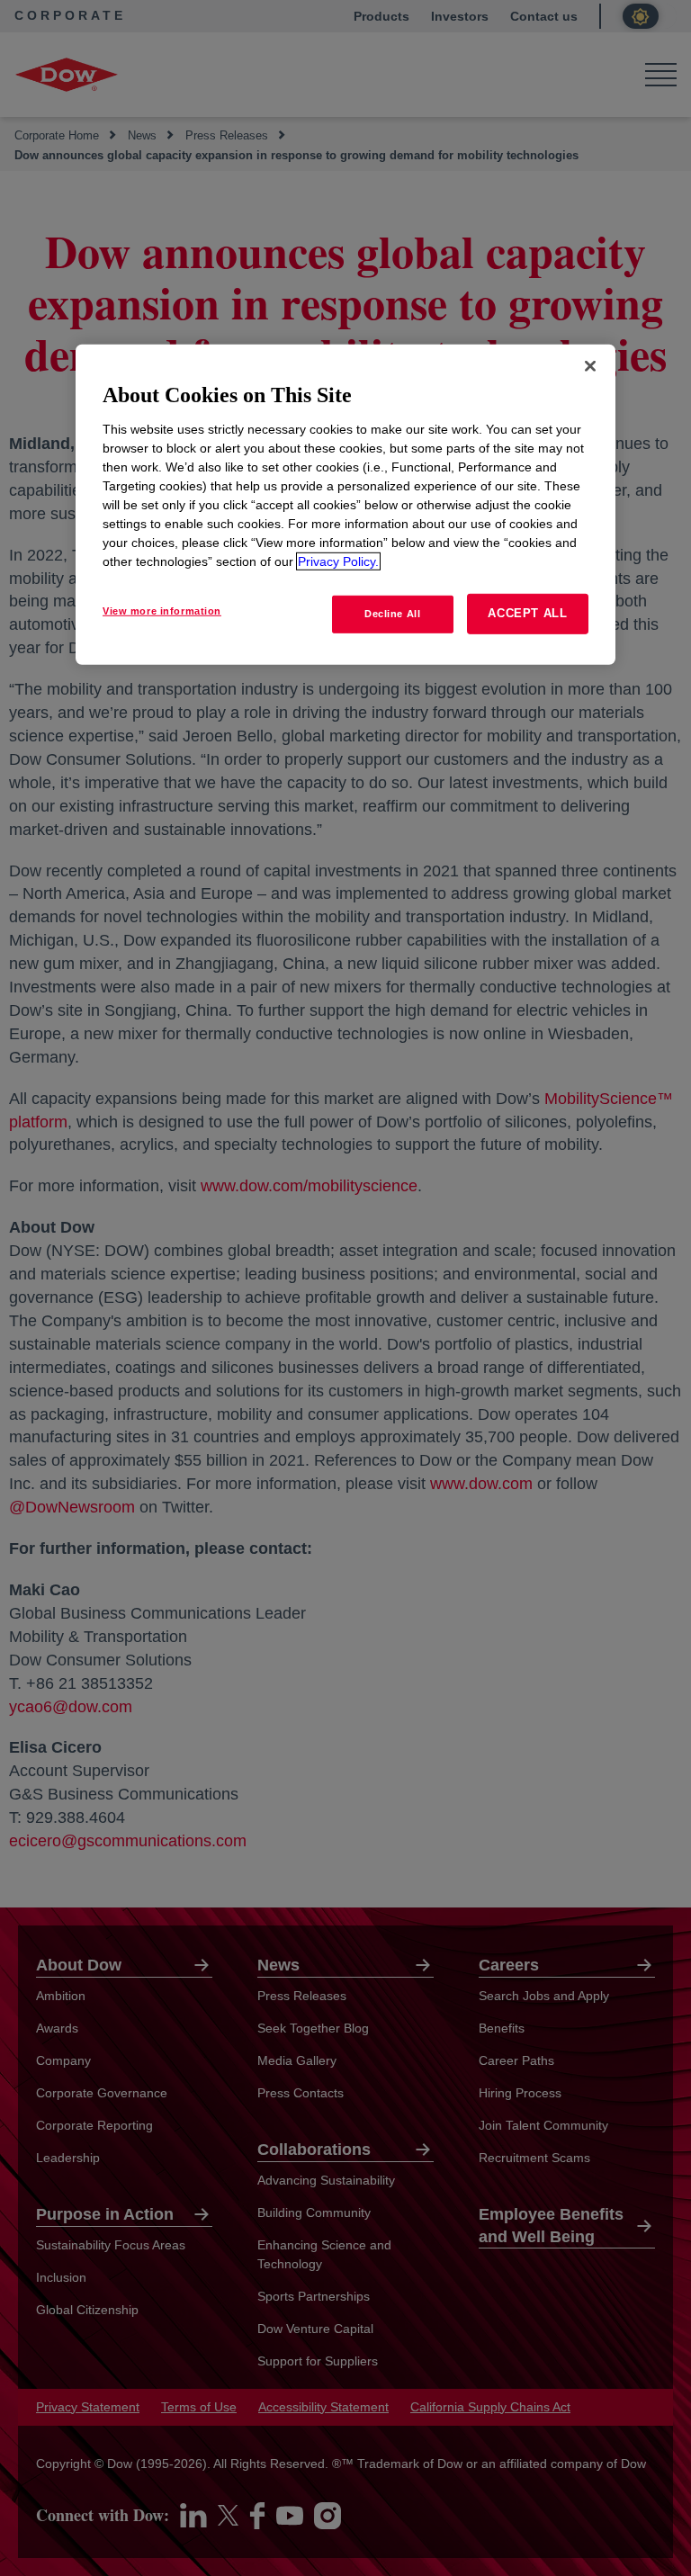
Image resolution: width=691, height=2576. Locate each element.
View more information (162, 611)
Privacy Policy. (338, 561)
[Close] (590, 366)
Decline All (392, 614)
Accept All (528, 613)
